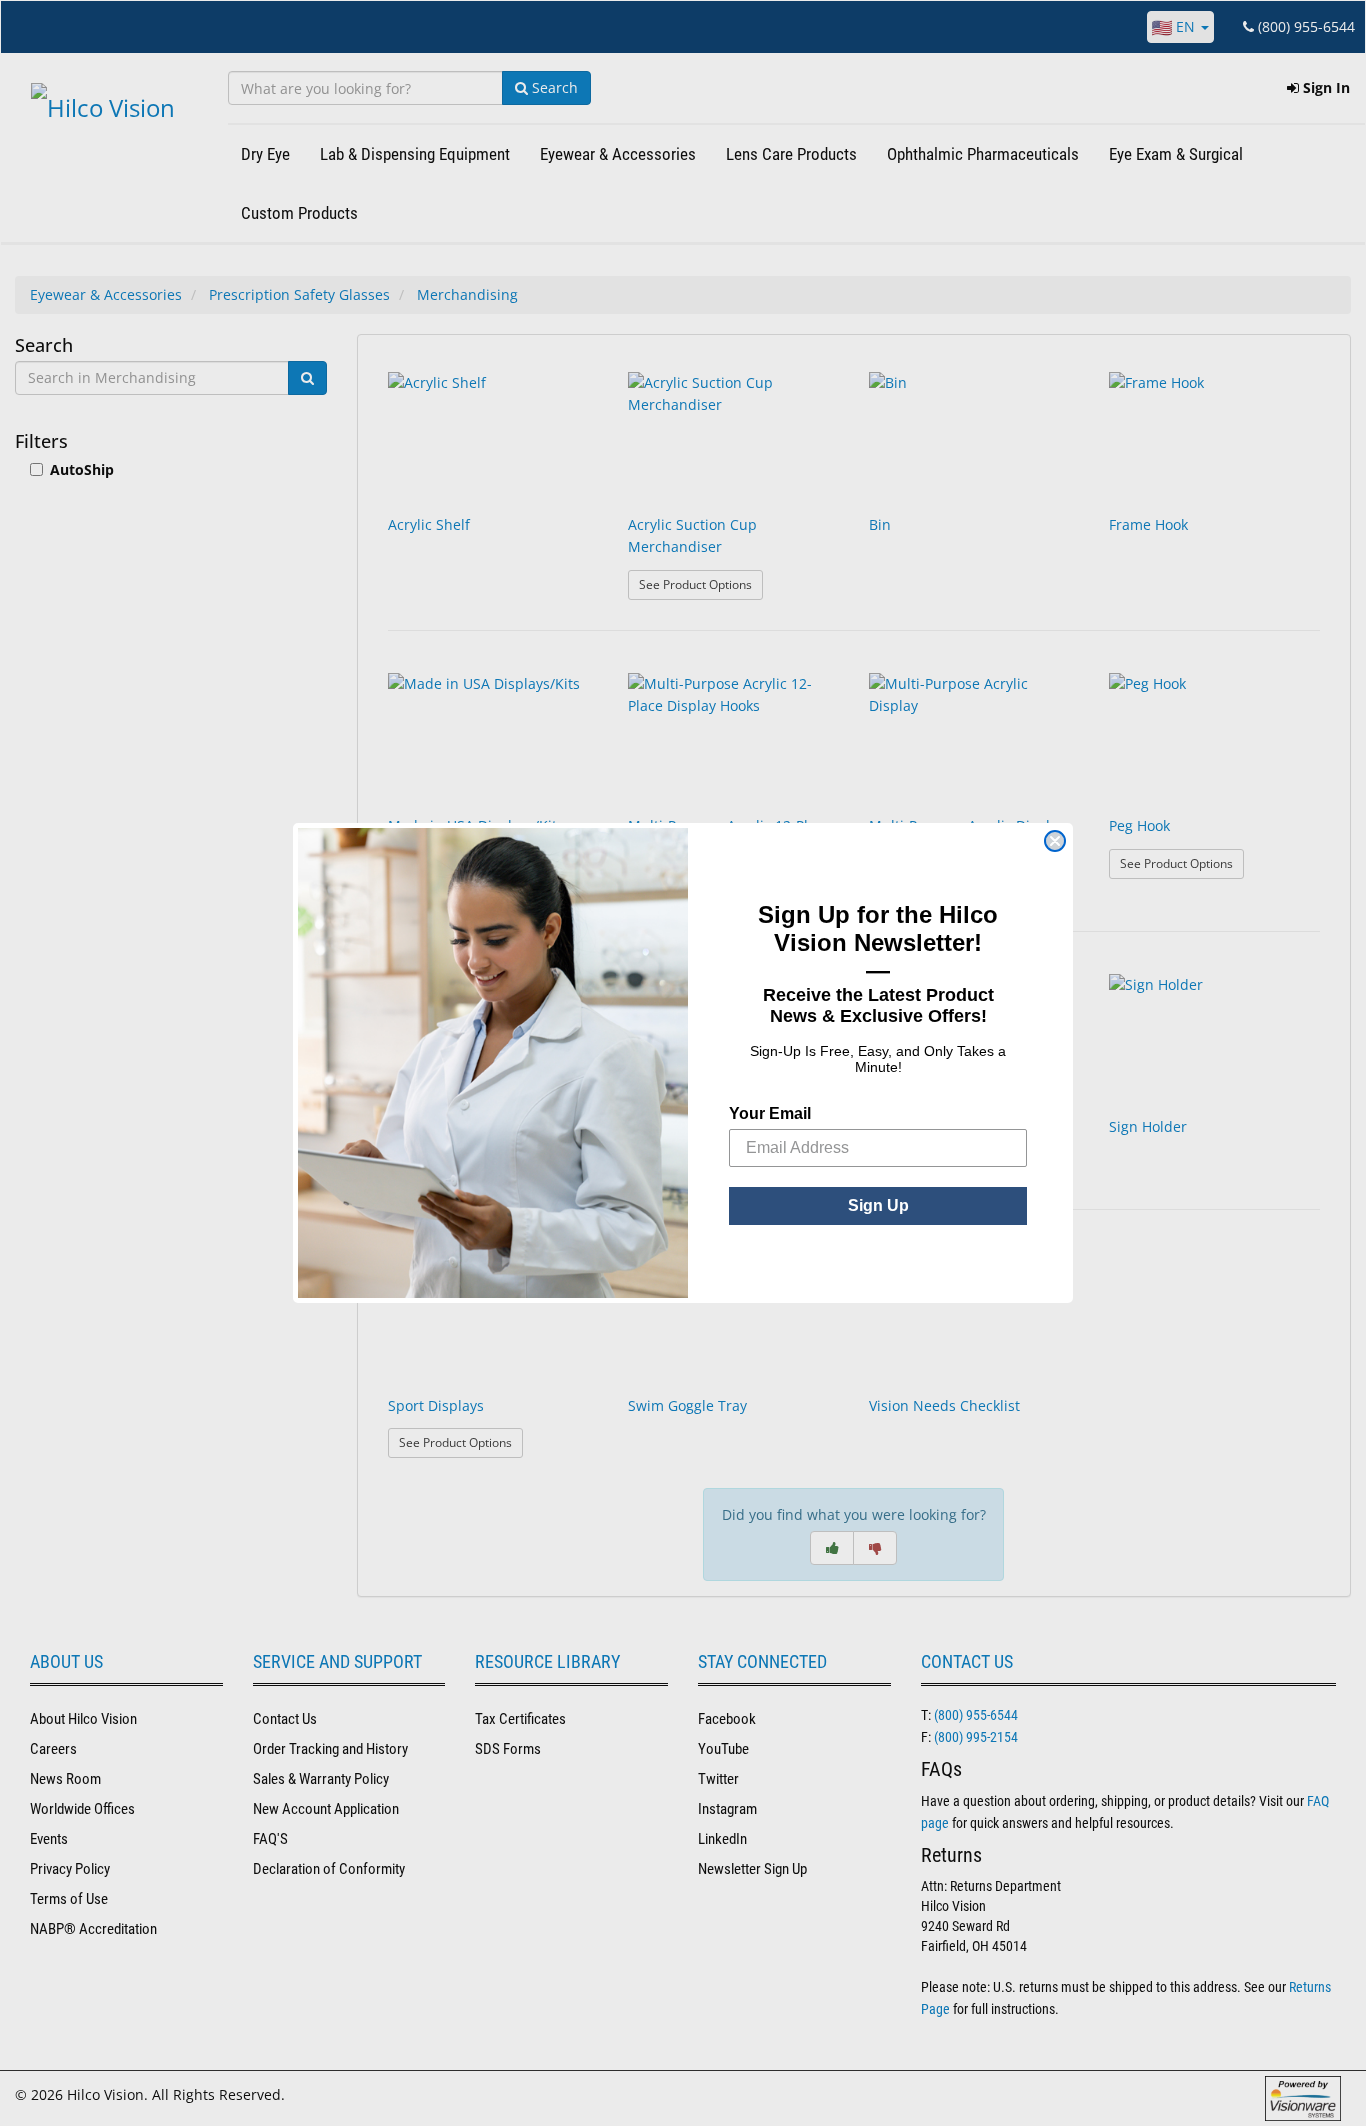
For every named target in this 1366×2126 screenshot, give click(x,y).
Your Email (770, 1113)
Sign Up (878, 1205)
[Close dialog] (1055, 841)
